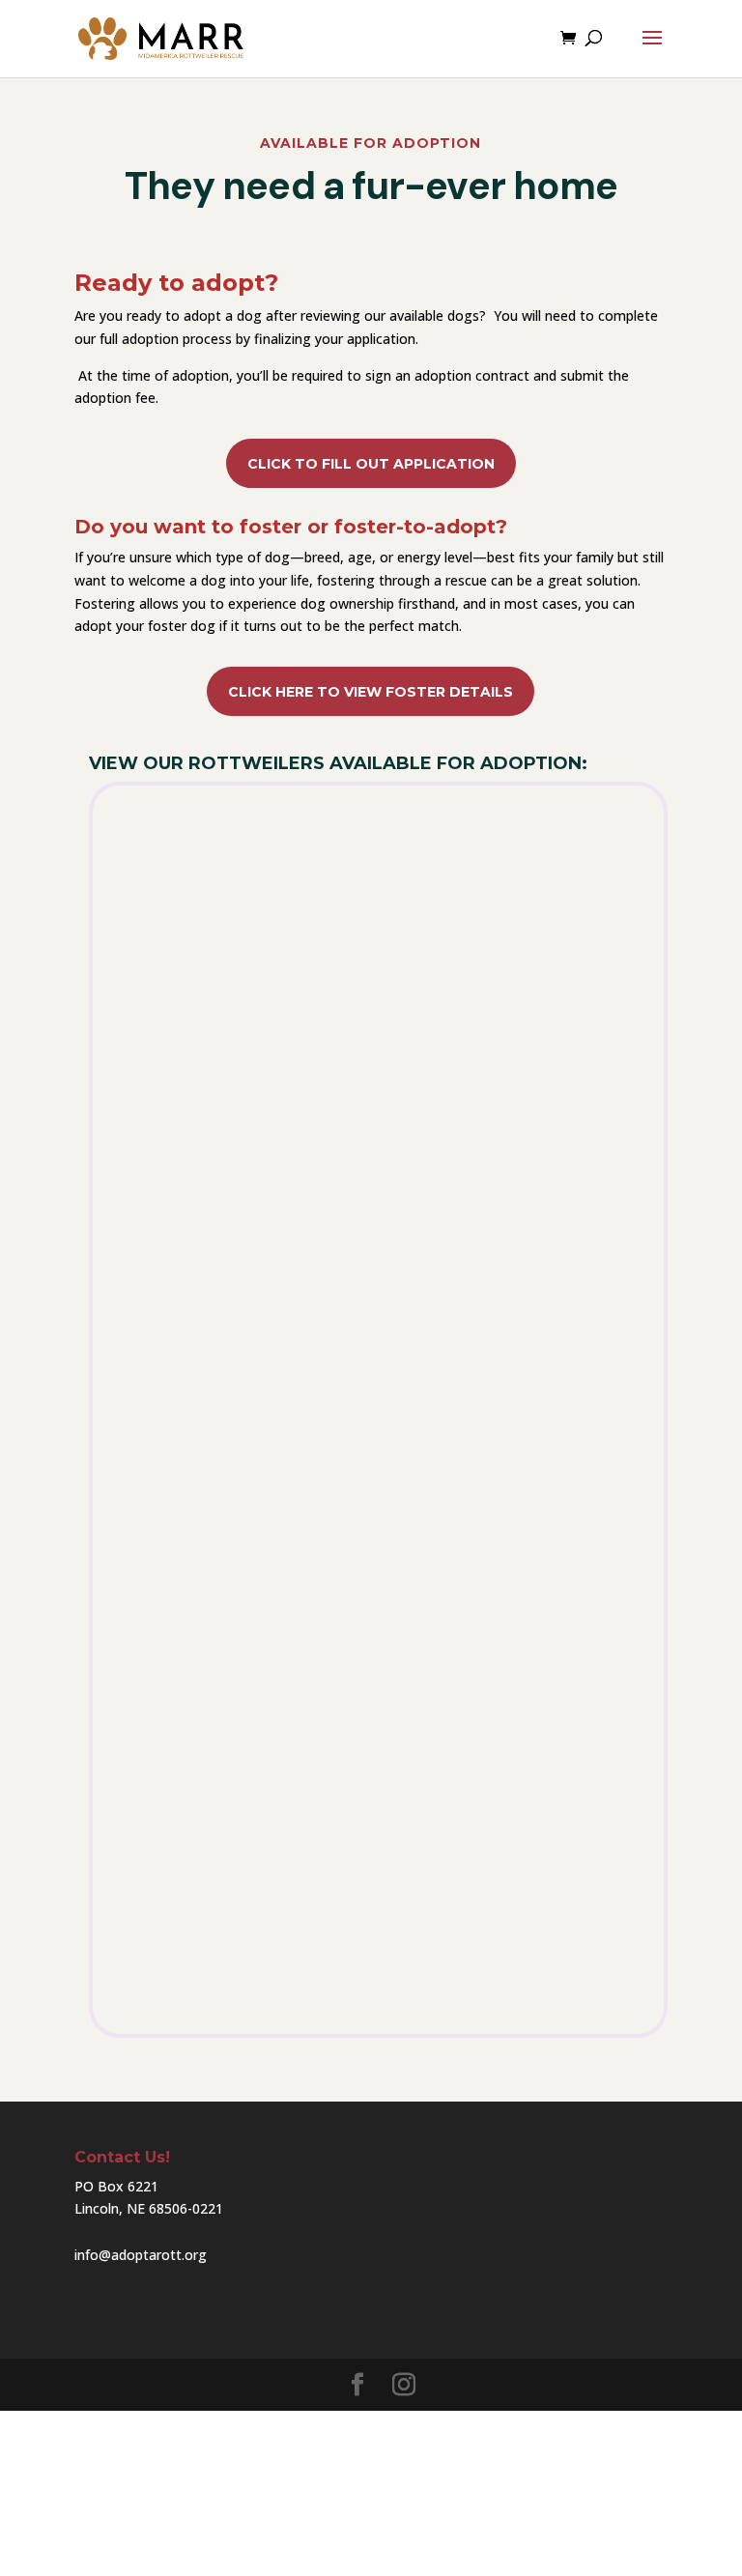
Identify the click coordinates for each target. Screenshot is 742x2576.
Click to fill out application (371, 464)
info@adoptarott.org (141, 2255)
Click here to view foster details (371, 692)
